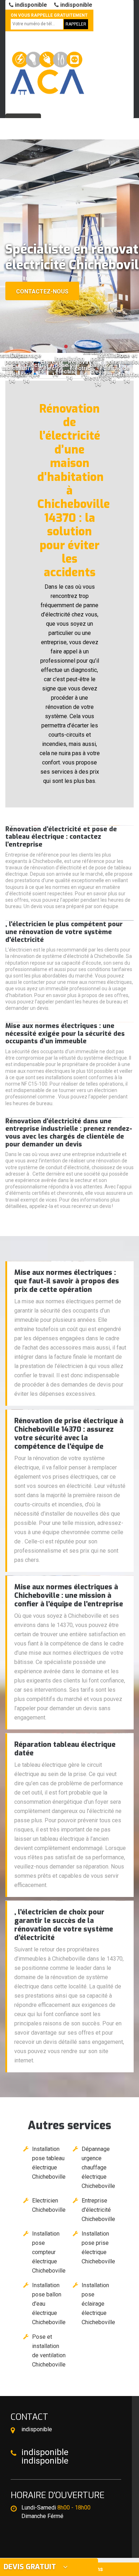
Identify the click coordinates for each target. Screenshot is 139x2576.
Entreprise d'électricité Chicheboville (98, 2210)
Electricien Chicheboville (49, 2205)
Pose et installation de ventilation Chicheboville (49, 2351)
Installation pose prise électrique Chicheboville (98, 2248)
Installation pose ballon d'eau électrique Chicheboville (49, 2304)
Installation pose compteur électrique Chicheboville (49, 2252)
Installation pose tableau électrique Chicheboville (49, 2163)
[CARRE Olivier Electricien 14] (46, 70)
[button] (66, 346)
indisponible (30, 5)
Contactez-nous (42, 291)
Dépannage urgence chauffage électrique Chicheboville (98, 2167)
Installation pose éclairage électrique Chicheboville (98, 2304)
